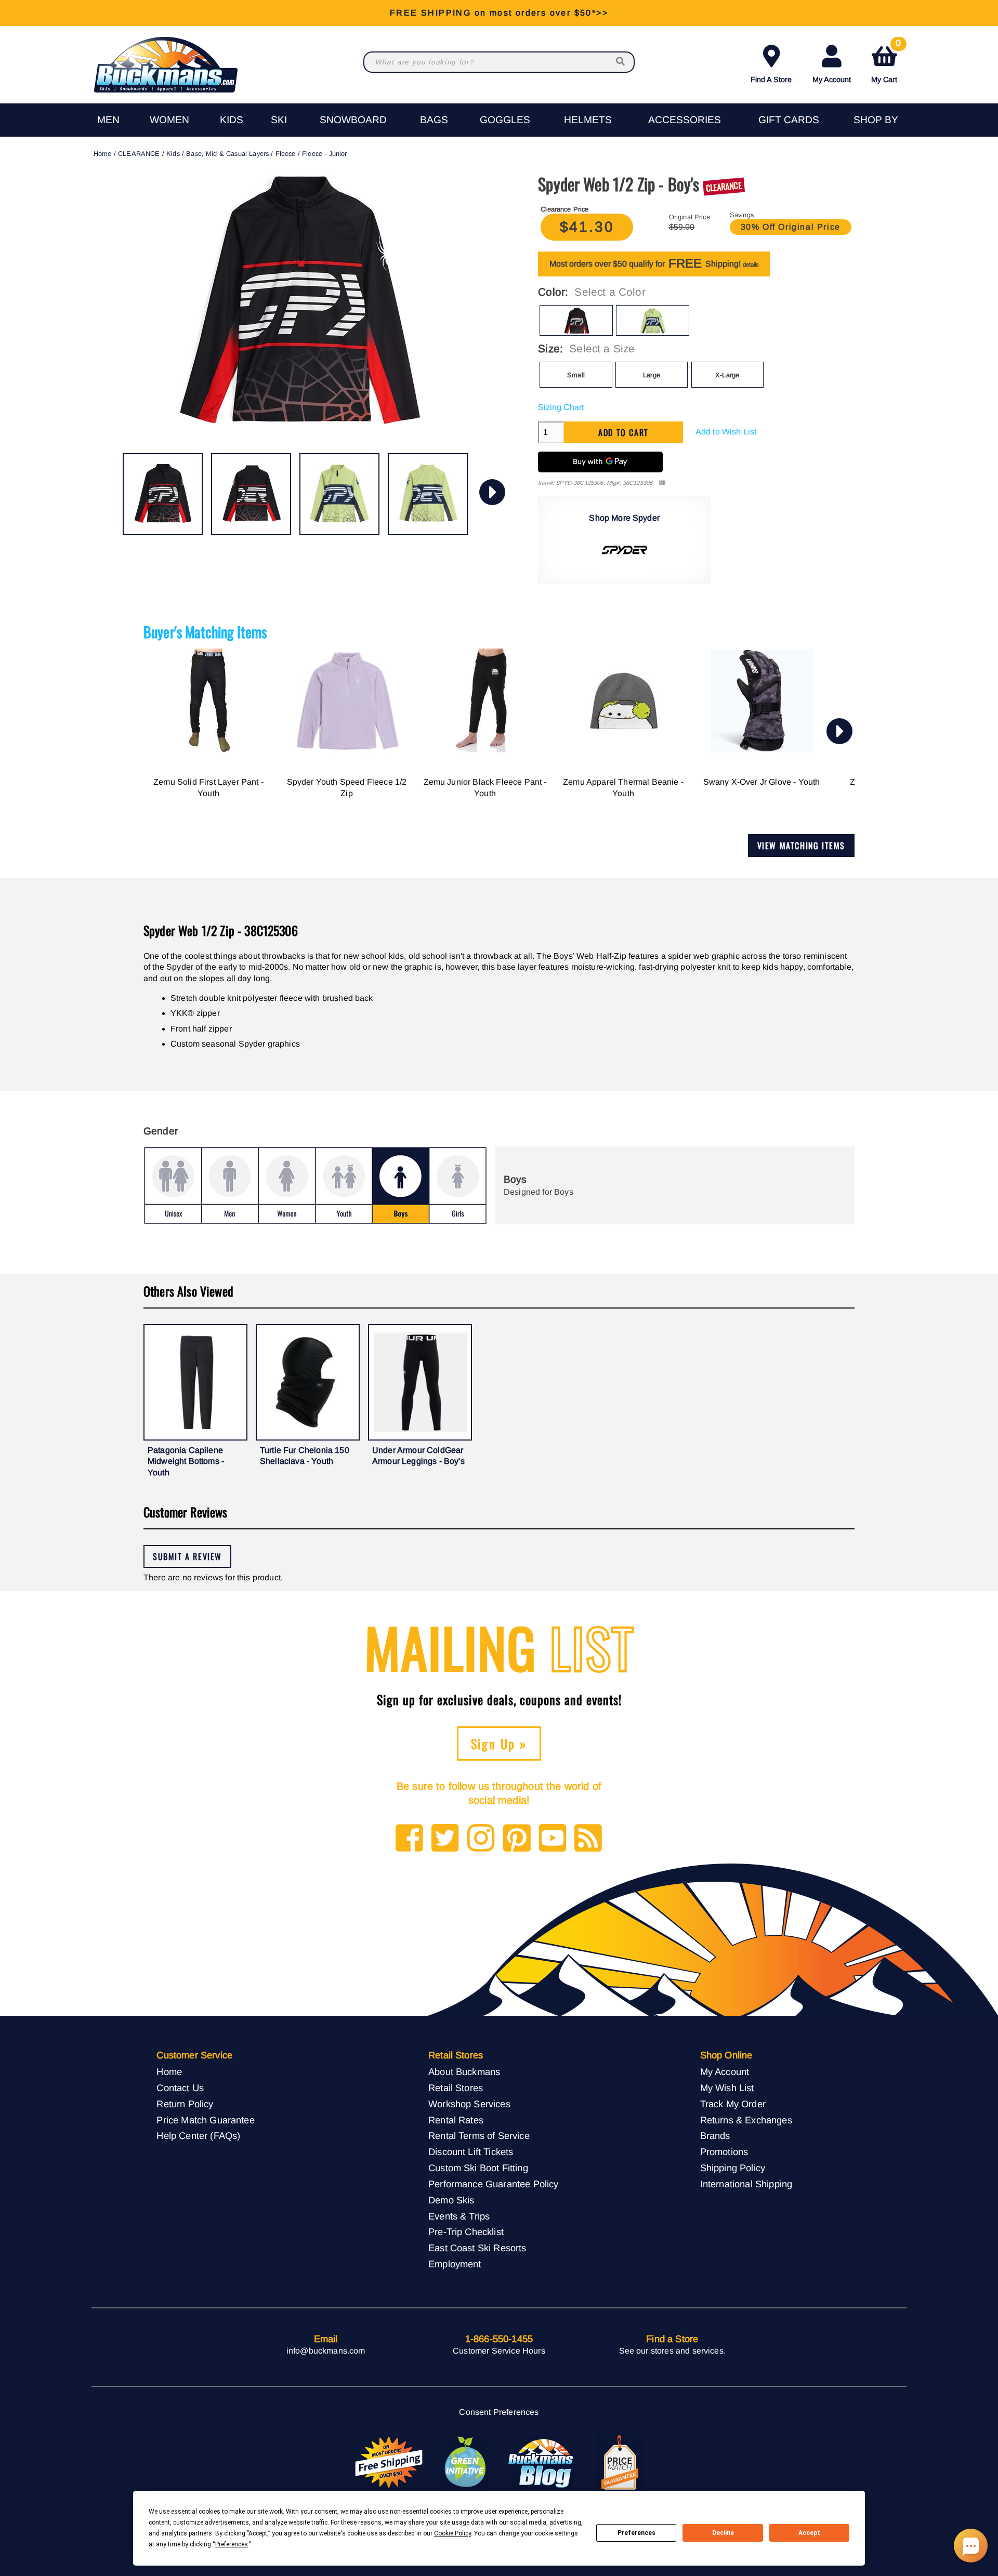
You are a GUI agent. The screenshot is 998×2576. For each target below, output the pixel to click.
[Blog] (588, 1839)
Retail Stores (456, 2088)
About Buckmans (464, 2072)
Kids (232, 120)
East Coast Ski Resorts (477, 2248)
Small (576, 375)
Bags (434, 120)
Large (652, 375)
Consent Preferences (499, 2412)
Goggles (505, 120)
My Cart (886, 62)
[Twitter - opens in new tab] (445, 1839)
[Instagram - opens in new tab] (481, 1839)
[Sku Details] (662, 483)
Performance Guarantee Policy (493, 2184)
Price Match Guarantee (205, 2120)
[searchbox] (621, 62)
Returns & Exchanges (746, 2120)
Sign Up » (499, 1743)
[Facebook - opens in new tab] (409, 1839)
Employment (455, 2264)
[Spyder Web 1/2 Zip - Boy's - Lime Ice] (339, 494)
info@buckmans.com (326, 2351)
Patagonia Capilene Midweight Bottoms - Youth (186, 1461)
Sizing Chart (561, 407)
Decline (723, 2533)
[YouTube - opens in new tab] (553, 1839)
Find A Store (771, 80)
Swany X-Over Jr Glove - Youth (762, 782)
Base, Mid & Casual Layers (227, 154)
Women (169, 120)
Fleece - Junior (324, 154)
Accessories (685, 120)
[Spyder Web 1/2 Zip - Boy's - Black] (163, 494)
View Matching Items (801, 846)
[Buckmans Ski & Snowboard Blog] (542, 2463)
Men (108, 120)
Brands (715, 2136)
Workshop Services (469, 2104)
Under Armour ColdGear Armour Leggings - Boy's (418, 1456)
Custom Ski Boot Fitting (478, 2168)
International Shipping (746, 2184)
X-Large (727, 375)
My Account (832, 80)
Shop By (876, 120)
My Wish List (727, 2088)
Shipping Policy (733, 2168)
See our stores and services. (672, 2351)
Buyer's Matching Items (205, 632)
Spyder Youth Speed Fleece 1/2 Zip (347, 788)
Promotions (724, 2152)
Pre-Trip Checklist (466, 2232)
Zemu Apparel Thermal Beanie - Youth (623, 788)
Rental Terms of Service (479, 2136)
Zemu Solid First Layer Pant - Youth (208, 788)
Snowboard (353, 120)
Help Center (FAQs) (198, 2136)
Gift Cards (789, 120)
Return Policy (185, 2104)
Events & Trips (459, 2216)
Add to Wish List (726, 432)
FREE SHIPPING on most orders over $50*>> (499, 13)
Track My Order (733, 2104)
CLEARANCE (139, 154)
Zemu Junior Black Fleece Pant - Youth (485, 788)
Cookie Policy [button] (452, 2533)
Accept (809, 2533)
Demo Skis (451, 2200)
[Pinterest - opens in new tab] (517, 1839)
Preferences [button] (232, 2544)
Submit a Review (187, 1556)
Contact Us (180, 2088)
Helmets (588, 120)
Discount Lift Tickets (471, 2152)
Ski (279, 120)
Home (103, 154)
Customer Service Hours (499, 2351)
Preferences (636, 2533)
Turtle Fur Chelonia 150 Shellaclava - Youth (305, 1456)
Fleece (286, 154)
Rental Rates (456, 2120)
